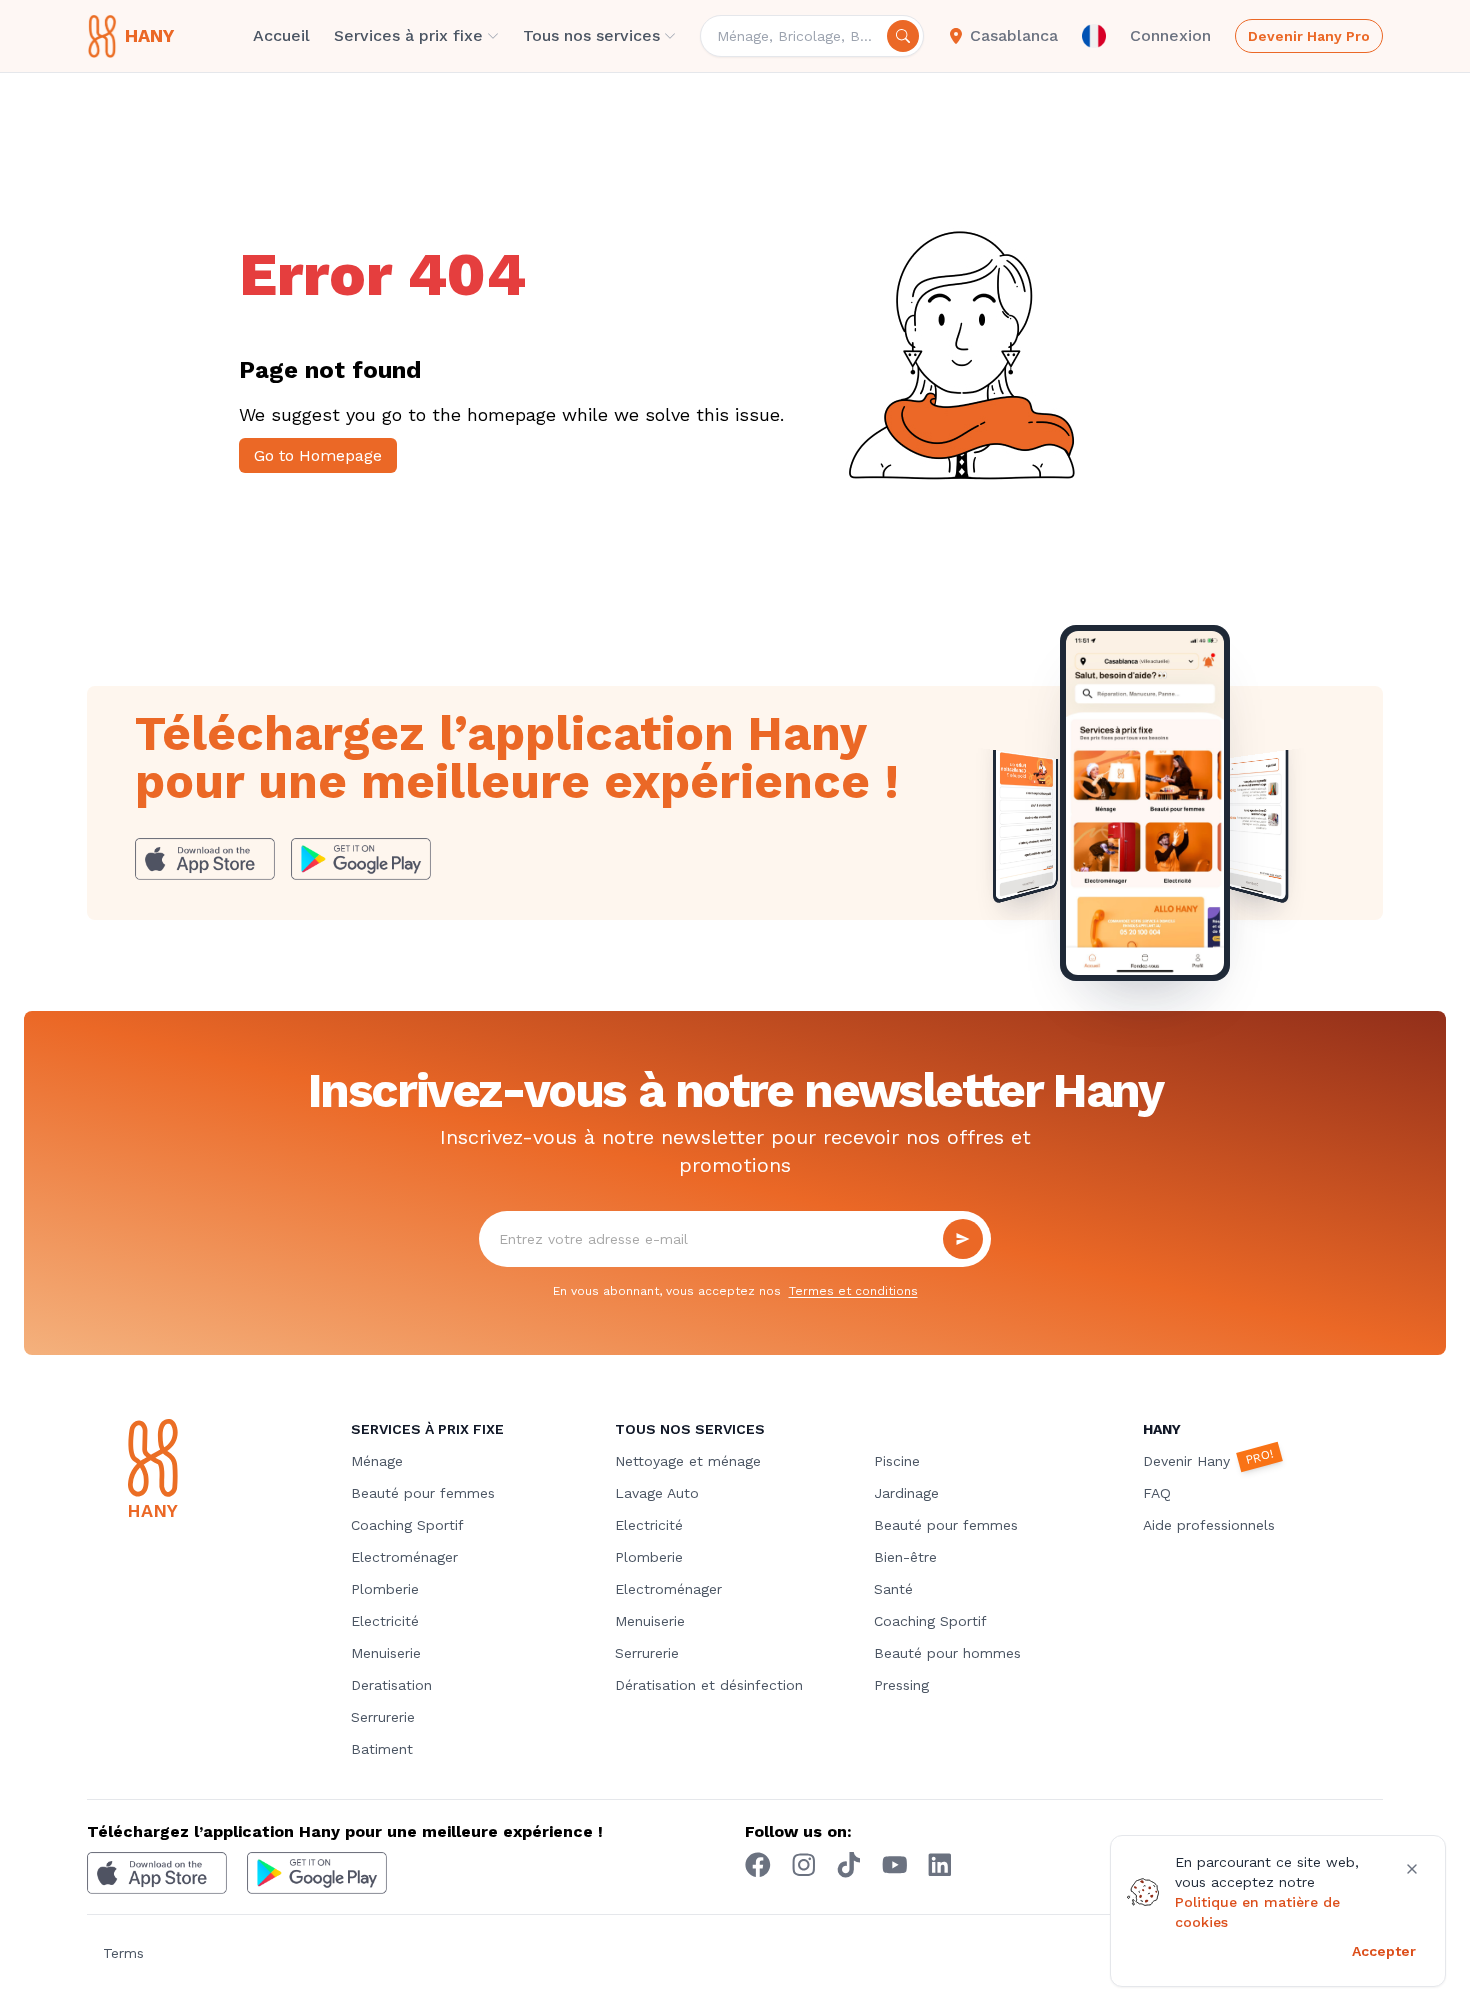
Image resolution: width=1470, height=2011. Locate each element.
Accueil (281, 35)
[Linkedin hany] (940, 1865)
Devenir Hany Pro (1309, 36)
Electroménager (404, 1557)
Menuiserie (386, 1653)
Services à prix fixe (408, 35)
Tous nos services (591, 35)
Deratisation (391, 1685)
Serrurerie (383, 1717)
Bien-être (905, 1557)
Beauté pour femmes (423, 1493)
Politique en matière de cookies (1257, 1912)
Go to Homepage (318, 455)
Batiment (382, 1749)
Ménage (377, 1461)
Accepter (1384, 1951)
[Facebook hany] (758, 1865)
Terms (123, 1953)
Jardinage (906, 1493)
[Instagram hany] (804, 1865)
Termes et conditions (853, 1291)
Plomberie (385, 1589)
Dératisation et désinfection (709, 1685)
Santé (893, 1589)
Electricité (385, 1621)
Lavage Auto (657, 1493)
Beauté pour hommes (947, 1653)
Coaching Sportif (407, 1525)
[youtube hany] (895, 1865)
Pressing (901, 1685)
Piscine (897, 1461)
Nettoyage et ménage (688, 1461)
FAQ (1157, 1493)
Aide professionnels (1209, 1525)
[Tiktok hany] (849, 1865)
